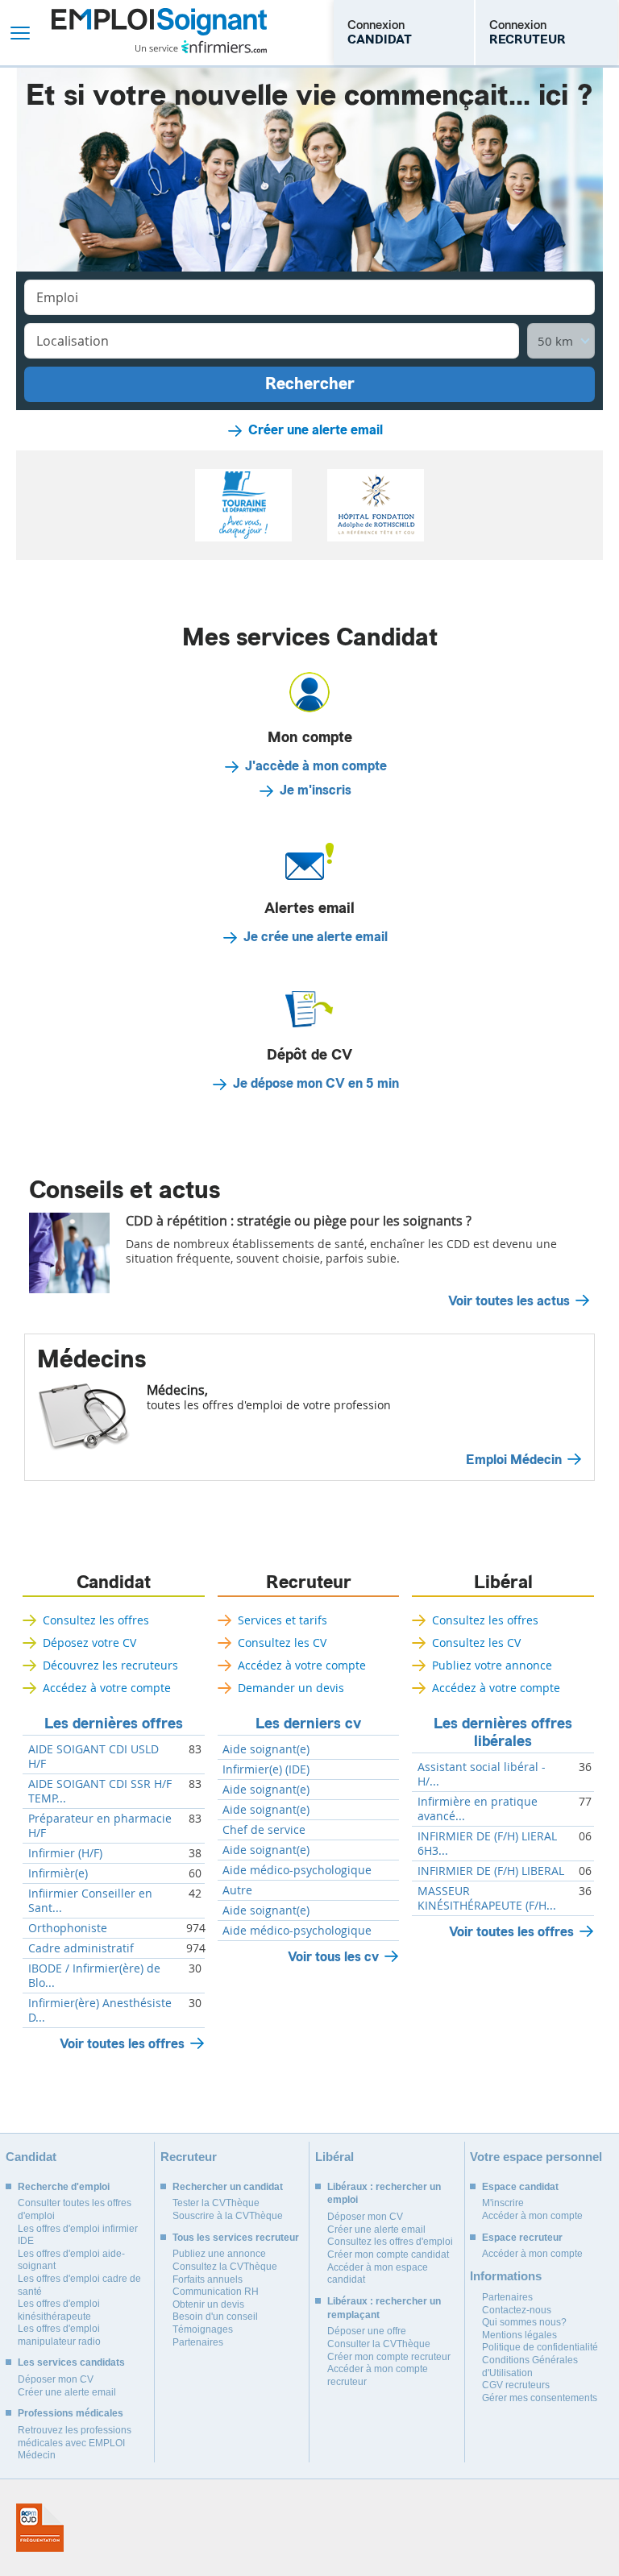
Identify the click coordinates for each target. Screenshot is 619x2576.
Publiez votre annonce (492, 1665)
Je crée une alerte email (316, 937)
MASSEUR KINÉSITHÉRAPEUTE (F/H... (487, 1898)
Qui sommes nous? (524, 2322)
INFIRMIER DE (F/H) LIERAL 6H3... (487, 1844)
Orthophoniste (68, 1928)
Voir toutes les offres (122, 2044)
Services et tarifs (282, 1620)
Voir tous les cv (333, 1957)
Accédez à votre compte (107, 1688)
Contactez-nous (517, 2310)
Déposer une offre (367, 2331)
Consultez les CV (282, 1643)
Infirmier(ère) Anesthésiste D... (100, 2010)
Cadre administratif (81, 1948)
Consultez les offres (96, 1620)
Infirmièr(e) (58, 1873)
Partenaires (198, 2342)
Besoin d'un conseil (215, 2317)
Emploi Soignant (159, 33)
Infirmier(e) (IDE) (266, 1769)
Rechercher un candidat (228, 2187)
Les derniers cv (308, 1724)
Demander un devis (291, 1688)
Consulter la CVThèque (379, 2344)
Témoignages (203, 2329)
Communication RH (216, 2292)
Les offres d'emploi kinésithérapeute (59, 2310)
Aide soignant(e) (266, 1749)
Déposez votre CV (89, 1643)
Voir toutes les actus (509, 1301)
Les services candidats (71, 2362)
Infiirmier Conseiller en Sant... (90, 1901)
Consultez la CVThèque (225, 2267)
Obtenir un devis (208, 2304)
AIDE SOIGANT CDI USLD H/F (93, 1757)
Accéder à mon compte (532, 2216)
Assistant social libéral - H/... (482, 1774)
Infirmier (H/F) (65, 1853)
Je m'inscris (316, 790)
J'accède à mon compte (316, 766)
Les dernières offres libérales (503, 1732)
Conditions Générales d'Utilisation (530, 2367)
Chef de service (264, 1830)
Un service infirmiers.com (201, 47)
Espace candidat (520, 2187)
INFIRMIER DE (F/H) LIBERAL (491, 1871)
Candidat (114, 1583)
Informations (506, 2276)
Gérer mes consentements (540, 2398)
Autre (237, 1890)
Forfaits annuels (208, 2279)
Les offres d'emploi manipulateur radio (59, 2335)
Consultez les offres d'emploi (390, 2242)
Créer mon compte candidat (388, 2255)
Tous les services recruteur (236, 2238)
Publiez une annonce (219, 2254)
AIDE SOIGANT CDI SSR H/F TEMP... (100, 1791)
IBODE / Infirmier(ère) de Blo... (94, 1976)
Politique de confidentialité (540, 2347)
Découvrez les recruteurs (110, 1665)
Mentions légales (519, 2335)
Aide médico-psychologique (297, 1870)
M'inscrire (503, 2203)
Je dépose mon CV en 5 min (316, 1084)
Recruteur (309, 1583)
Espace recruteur (522, 2238)
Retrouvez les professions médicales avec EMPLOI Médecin (75, 2443)
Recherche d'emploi (64, 2187)
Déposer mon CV (56, 2379)
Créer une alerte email (316, 430)
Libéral (503, 1583)
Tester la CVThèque (216, 2203)
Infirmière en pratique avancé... (478, 1809)
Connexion (380, 32)
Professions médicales (71, 2413)
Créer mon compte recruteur (389, 2357)
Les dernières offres (114, 1724)
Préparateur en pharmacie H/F (100, 1826)
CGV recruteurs (516, 2385)
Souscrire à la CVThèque (228, 2216)
